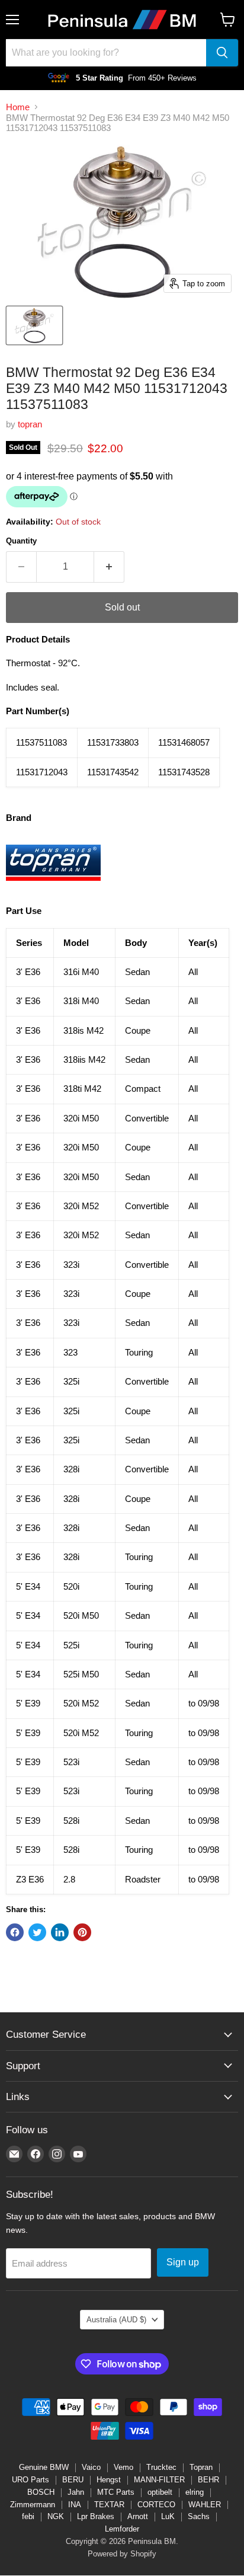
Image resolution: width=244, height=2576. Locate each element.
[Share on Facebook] (15, 1932)
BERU (73, 2480)
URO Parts (30, 2480)
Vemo (123, 2467)
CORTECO (156, 2505)
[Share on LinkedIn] (60, 1932)
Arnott (138, 2516)
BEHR (208, 2480)
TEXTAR (109, 2505)
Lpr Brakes (96, 2516)
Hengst (109, 2480)
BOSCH (41, 2492)
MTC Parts (116, 2492)
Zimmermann (33, 2505)
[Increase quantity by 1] (109, 567)
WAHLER (205, 2505)
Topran (201, 2467)
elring (195, 2492)
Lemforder (122, 2529)
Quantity (21, 541)
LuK (168, 2516)
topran (30, 424)
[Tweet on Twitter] (37, 1932)
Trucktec (161, 2467)
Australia (116, 2320)
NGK (56, 2516)
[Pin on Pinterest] (82, 1932)
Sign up (183, 2262)
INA (75, 2505)
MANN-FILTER (159, 2480)
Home (18, 107)
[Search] (222, 53)
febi (28, 2516)
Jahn (76, 2492)
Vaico (91, 2467)
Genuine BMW (44, 2467)
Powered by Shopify (122, 2554)
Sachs (199, 2516)
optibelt (160, 2492)
